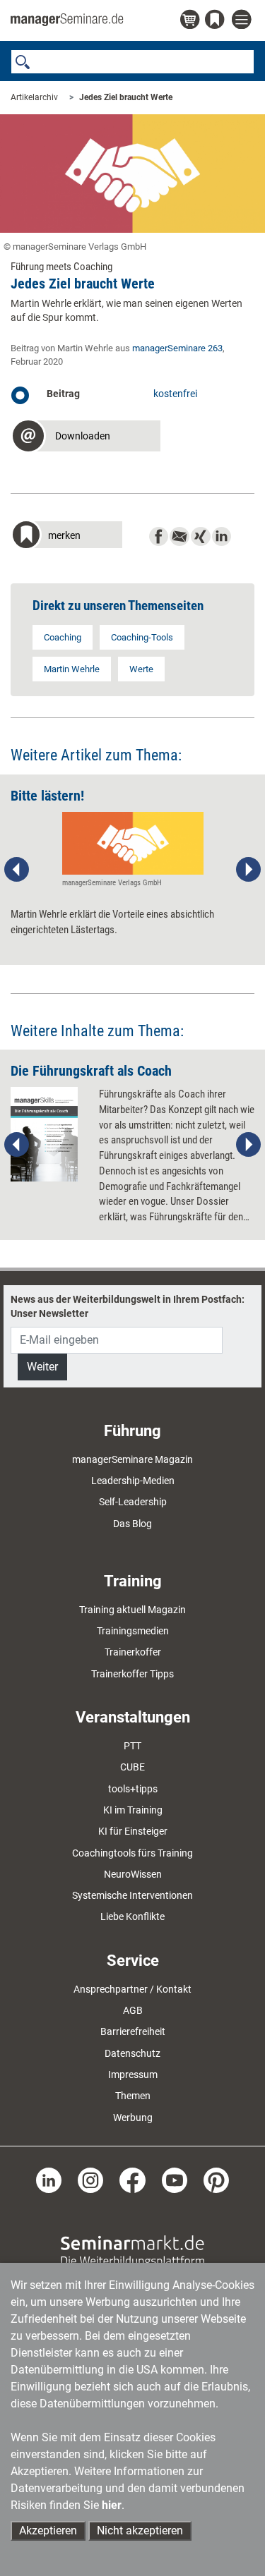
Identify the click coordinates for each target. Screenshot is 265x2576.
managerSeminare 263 (177, 348)
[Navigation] (243, 20)
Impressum (133, 2074)
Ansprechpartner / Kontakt (132, 1989)
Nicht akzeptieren (140, 2531)
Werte (141, 669)
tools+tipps (133, 1789)
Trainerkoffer (133, 1652)
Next (248, 870)
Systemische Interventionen (132, 1895)
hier (112, 2505)
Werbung (133, 2118)
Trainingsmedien (133, 1631)
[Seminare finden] (132, 2251)
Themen (133, 2096)
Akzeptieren (48, 2531)
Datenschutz (132, 2053)
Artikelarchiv (34, 97)
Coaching (63, 637)
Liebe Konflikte (132, 1916)
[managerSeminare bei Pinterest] (216, 2180)
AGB (133, 2010)
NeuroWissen (133, 1874)
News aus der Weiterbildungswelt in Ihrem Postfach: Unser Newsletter (128, 1306)
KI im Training (133, 1810)
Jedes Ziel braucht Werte (126, 97)
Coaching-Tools (142, 637)
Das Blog (132, 1524)
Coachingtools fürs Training (132, 1853)
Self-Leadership (133, 1502)
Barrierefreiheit (133, 2031)
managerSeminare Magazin (132, 1459)
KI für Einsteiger (133, 1831)
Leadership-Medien (133, 1481)
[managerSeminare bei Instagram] (90, 2180)
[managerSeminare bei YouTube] (175, 2180)
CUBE (132, 1767)
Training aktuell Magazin (132, 1610)
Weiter (42, 1367)
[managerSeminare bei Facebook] (132, 2180)
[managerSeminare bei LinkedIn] (49, 2180)
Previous (17, 870)
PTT (132, 1746)
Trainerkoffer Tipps (132, 1674)
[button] (86, 438)
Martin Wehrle (72, 669)
